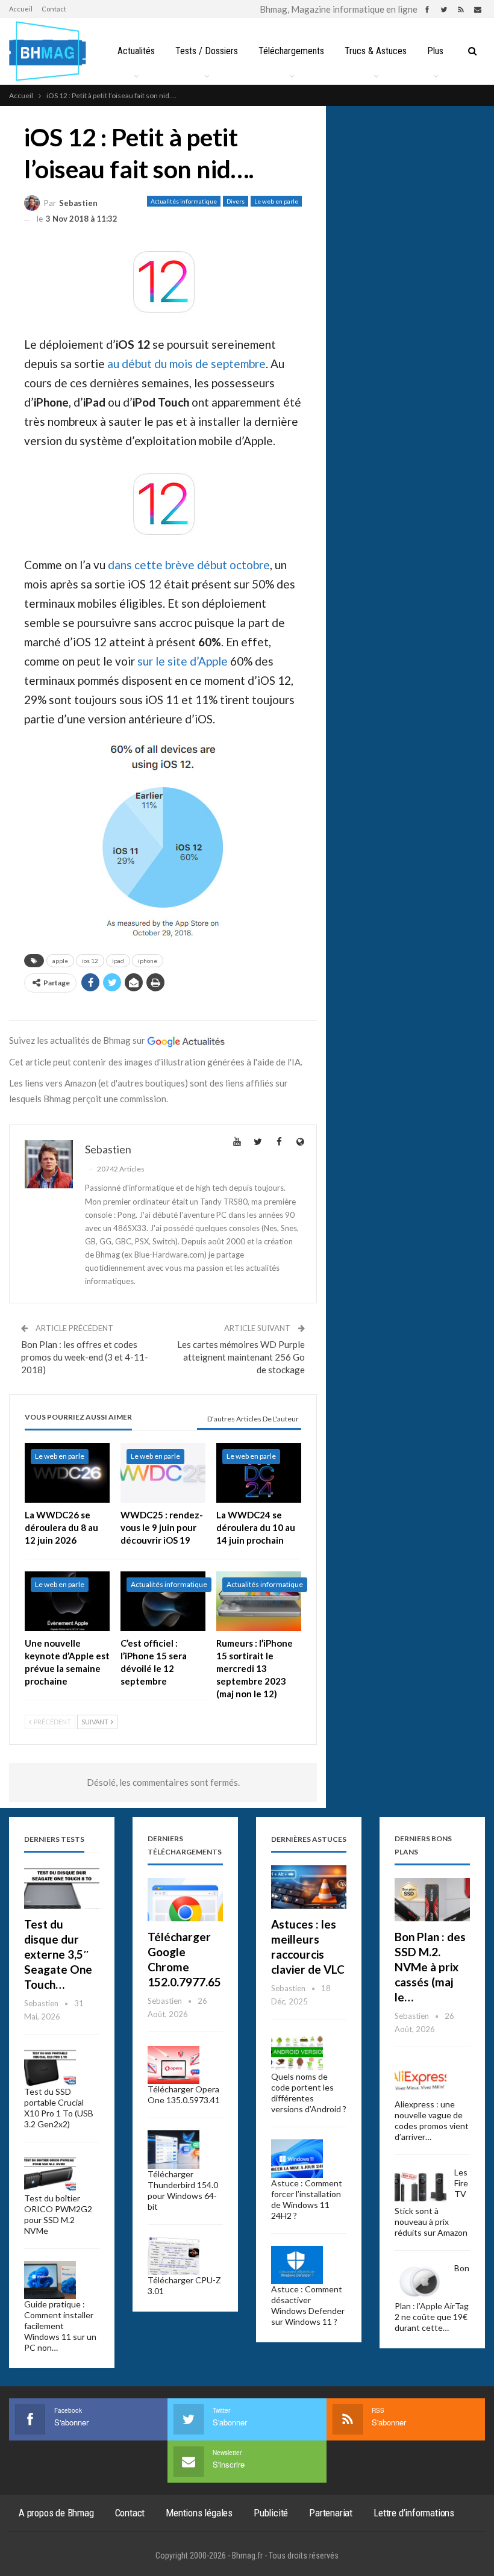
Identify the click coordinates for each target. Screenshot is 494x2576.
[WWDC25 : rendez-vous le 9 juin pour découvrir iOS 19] (163, 1473)
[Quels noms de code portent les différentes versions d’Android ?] (297, 2053)
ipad (118, 961)
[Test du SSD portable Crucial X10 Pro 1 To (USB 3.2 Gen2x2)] (50, 2068)
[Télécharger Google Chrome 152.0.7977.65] (185, 1900)
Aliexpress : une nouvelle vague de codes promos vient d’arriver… (432, 2120)
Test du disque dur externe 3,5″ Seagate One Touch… (58, 1954)
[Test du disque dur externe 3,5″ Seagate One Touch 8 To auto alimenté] (62, 1887)
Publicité (271, 2513)
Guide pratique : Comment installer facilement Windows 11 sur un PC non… (60, 2326)
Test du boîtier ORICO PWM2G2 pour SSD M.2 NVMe (58, 2214)
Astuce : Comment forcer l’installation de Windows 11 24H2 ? (307, 2199)
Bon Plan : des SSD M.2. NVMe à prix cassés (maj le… (430, 1967)
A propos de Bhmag (56, 2513)
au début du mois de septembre (186, 363)
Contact (54, 9)
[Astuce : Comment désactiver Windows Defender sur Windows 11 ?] (297, 2265)
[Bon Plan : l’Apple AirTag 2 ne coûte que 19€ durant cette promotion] (421, 2282)
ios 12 (90, 961)
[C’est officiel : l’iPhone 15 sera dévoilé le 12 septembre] (163, 1601)
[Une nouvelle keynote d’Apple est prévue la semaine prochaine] (67, 1601)
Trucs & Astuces (376, 51)
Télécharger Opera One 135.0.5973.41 (184, 2094)
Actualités (136, 51)
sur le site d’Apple (183, 661)
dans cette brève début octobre (189, 565)
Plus (435, 51)
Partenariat (331, 2513)
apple (60, 961)
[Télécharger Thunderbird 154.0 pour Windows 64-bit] (174, 2150)
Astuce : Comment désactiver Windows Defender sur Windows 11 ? (308, 2305)
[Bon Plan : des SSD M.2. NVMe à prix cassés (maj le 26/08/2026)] (432, 1900)
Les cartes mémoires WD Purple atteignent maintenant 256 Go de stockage (241, 1357)
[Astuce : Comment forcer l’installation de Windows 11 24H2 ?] (297, 2159)
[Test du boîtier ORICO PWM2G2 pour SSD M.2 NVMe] (50, 2174)
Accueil (21, 9)
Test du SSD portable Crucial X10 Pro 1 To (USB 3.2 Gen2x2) (59, 2108)
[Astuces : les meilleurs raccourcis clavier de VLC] (309, 1887)
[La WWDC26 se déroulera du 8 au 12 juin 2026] (67, 1473)
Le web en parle (276, 201)
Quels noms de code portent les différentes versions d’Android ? (309, 2093)
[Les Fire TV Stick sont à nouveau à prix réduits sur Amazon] (421, 2186)
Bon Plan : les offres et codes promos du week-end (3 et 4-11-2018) (85, 1357)
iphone (148, 961)
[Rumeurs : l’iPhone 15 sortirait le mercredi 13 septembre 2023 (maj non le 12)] (259, 1601)
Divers (236, 201)
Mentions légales (199, 2513)
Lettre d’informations (414, 2513)
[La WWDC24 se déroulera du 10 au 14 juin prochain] (259, 1473)
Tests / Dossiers (207, 51)
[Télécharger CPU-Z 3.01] (174, 2256)
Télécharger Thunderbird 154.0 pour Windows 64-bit (183, 2190)
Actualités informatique (184, 201)
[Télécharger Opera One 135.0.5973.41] (174, 2065)
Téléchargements (291, 51)
